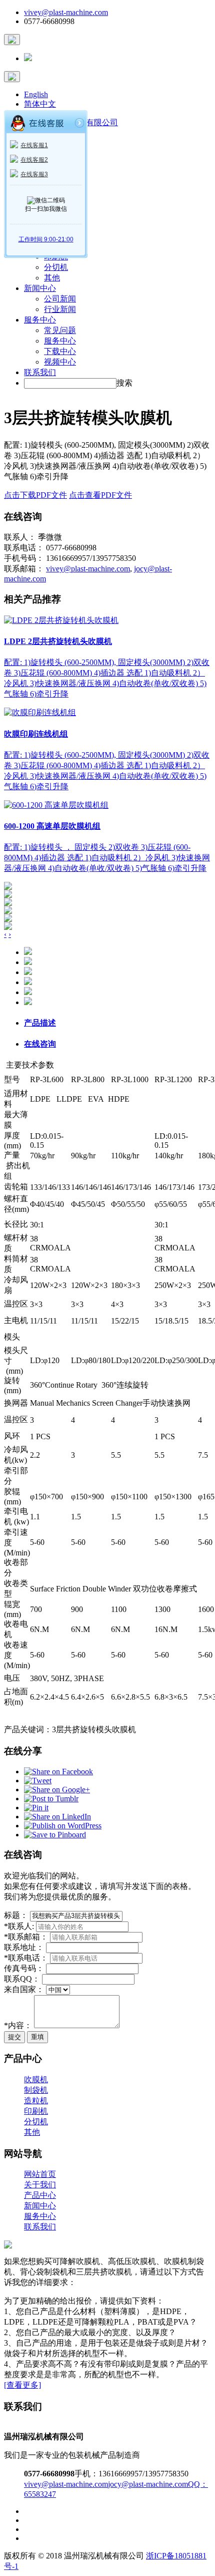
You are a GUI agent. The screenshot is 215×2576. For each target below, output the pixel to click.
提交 (14, 2037)
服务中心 (40, 320)
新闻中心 (40, 288)
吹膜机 (36, 2079)
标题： (16, 1915)
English (36, 94)
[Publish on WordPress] (63, 1826)
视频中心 (60, 362)
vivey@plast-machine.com (66, 12)
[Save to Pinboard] (55, 1835)
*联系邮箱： (26, 1937)
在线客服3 (34, 174)
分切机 (56, 267)
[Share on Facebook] (58, 1772)
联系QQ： (22, 1979)
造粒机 (36, 2101)
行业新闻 (60, 309)
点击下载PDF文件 (35, 495)
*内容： (18, 2025)
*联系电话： (26, 1958)
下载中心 (60, 351)
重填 (37, 2037)
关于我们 (40, 2185)
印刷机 (36, 2111)
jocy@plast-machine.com (148, 2484)
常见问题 (60, 330)
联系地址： (24, 1947)
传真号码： (24, 1968)
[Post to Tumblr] (51, 1799)
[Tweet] (38, 1781)
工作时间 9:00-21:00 (46, 239)
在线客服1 (34, 145)
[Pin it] (36, 1808)
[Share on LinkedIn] (57, 1817)
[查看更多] (22, 2385)
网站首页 (40, 2174)
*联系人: (20, 1926)
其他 (52, 278)
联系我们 (40, 372)
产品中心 (40, 2195)
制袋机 (36, 2090)
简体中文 (40, 104)
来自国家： (24, 1989)
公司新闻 (60, 299)
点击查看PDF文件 (100, 495)
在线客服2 (34, 160)
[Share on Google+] (57, 1790)
